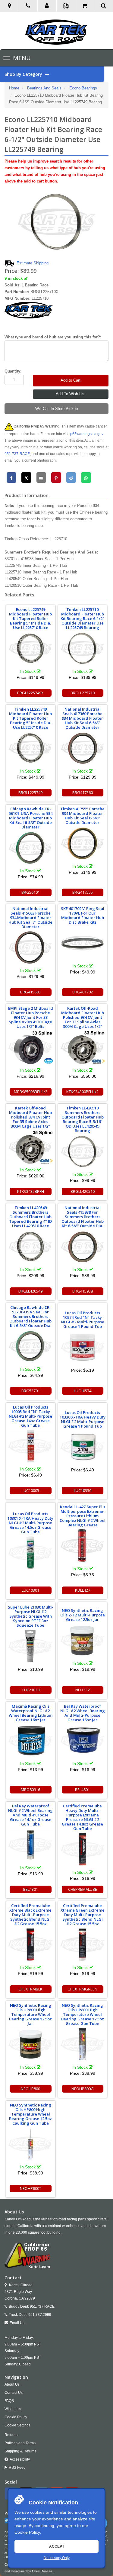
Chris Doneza (42, 2571)
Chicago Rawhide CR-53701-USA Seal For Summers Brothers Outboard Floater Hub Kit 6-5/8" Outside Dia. (30, 1316)
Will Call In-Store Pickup (56, 409)
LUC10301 (30, 1590)
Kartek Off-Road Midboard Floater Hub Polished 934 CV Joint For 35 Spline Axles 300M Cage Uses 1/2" (30, 1117)
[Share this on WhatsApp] (86, 478)
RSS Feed (17, 2468)
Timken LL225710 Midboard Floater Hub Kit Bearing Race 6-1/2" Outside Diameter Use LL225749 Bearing (82, 618)
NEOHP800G (83, 2089)
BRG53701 (31, 1391)
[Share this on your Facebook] (12, 478)
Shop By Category (24, 74)
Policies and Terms (20, 2443)
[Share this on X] (26, 478)
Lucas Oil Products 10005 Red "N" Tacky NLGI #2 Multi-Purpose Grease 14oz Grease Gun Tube (30, 1416)
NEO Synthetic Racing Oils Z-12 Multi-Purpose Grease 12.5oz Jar (83, 1615)
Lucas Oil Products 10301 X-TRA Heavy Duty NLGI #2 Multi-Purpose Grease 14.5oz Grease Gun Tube (30, 1523)
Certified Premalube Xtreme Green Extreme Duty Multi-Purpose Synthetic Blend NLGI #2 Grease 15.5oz (83, 1915)
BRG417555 (83, 892)
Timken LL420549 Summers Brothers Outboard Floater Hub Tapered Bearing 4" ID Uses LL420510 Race (30, 1217)
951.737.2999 (40, 2315)
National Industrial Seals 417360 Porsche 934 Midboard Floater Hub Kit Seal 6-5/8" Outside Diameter (82, 718)
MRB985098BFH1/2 (31, 1092)
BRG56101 (31, 892)
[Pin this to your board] (56, 478)
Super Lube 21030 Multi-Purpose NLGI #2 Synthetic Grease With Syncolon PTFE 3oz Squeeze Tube (31, 1616)
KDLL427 (83, 1590)
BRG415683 (30, 992)
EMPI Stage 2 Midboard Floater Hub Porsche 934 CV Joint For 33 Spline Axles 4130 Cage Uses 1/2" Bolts (31, 1017)
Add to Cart (71, 380)
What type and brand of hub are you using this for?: (53, 337)
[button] (47, 6)
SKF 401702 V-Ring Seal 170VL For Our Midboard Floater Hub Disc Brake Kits (83, 915)
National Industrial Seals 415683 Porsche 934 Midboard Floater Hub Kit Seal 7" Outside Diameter (30, 918)
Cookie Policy (27, 2532)
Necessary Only (57, 2558)
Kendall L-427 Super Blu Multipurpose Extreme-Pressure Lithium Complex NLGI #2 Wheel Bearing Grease (83, 1516)
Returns (11, 2435)
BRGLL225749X (30, 693)
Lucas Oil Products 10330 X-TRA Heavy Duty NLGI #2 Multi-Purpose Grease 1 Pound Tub (83, 1419)
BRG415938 (83, 1291)
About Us (12, 2384)
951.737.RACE (42, 2306)
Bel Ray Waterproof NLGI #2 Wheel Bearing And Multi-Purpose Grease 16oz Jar (83, 1713)
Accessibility (20, 2459)
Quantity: (13, 371)
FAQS (9, 2401)
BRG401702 (83, 992)
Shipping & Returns (20, 2451)
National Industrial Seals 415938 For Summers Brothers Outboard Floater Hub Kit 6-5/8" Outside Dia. (83, 1217)
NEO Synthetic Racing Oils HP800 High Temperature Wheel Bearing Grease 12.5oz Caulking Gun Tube (30, 2114)
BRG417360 (83, 792)
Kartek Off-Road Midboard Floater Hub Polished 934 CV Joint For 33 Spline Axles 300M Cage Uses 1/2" (83, 1017)
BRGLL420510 (83, 1191)
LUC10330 (83, 1490)
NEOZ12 (83, 1690)
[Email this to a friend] (41, 478)
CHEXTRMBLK (30, 1989)
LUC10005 (30, 1490)
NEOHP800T (31, 2188)
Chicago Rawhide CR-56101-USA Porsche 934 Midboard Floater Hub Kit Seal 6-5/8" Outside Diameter (31, 818)
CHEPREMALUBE (83, 1889)
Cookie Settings (17, 2425)
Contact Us (14, 2393)
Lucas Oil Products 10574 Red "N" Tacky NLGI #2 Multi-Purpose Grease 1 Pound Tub (83, 1320)
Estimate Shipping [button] (33, 263)
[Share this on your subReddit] (71, 478)
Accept (57, 2546)
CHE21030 (31, 1690)
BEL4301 (31, 1889)
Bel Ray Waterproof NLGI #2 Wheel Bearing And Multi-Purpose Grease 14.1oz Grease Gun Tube (30, 1815)
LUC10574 (83, 1391)
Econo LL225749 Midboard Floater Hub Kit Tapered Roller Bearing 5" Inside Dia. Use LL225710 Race (30, 618)
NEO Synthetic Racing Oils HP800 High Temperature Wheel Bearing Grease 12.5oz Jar (30, 2014)
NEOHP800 (30, 2089)
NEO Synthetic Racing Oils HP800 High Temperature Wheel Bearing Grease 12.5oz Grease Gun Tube (83, 2014)
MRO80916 (30, 1790)
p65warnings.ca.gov (87, 434)
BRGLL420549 (30, 1291)
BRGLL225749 (30, 792)
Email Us (17, 2323)
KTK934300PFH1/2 (82, 1092)
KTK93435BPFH (31, 1191)
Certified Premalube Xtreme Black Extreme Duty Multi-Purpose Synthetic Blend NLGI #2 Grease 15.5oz (30, 1915)
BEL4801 (82, 1790)
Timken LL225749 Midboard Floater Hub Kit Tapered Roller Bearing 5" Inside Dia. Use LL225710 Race (30, 718)
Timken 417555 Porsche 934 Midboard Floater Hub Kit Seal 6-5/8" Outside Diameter (82, 816)
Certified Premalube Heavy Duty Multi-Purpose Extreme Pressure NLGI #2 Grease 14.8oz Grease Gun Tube (82, 1817)
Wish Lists (13, 2409)
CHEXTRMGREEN (82, 1989)
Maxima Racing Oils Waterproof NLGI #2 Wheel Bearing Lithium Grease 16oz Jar (31, 1713)
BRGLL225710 (83, 693)
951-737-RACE (17, 454)
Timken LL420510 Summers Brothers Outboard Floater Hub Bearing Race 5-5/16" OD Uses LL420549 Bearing (83, 1119)
